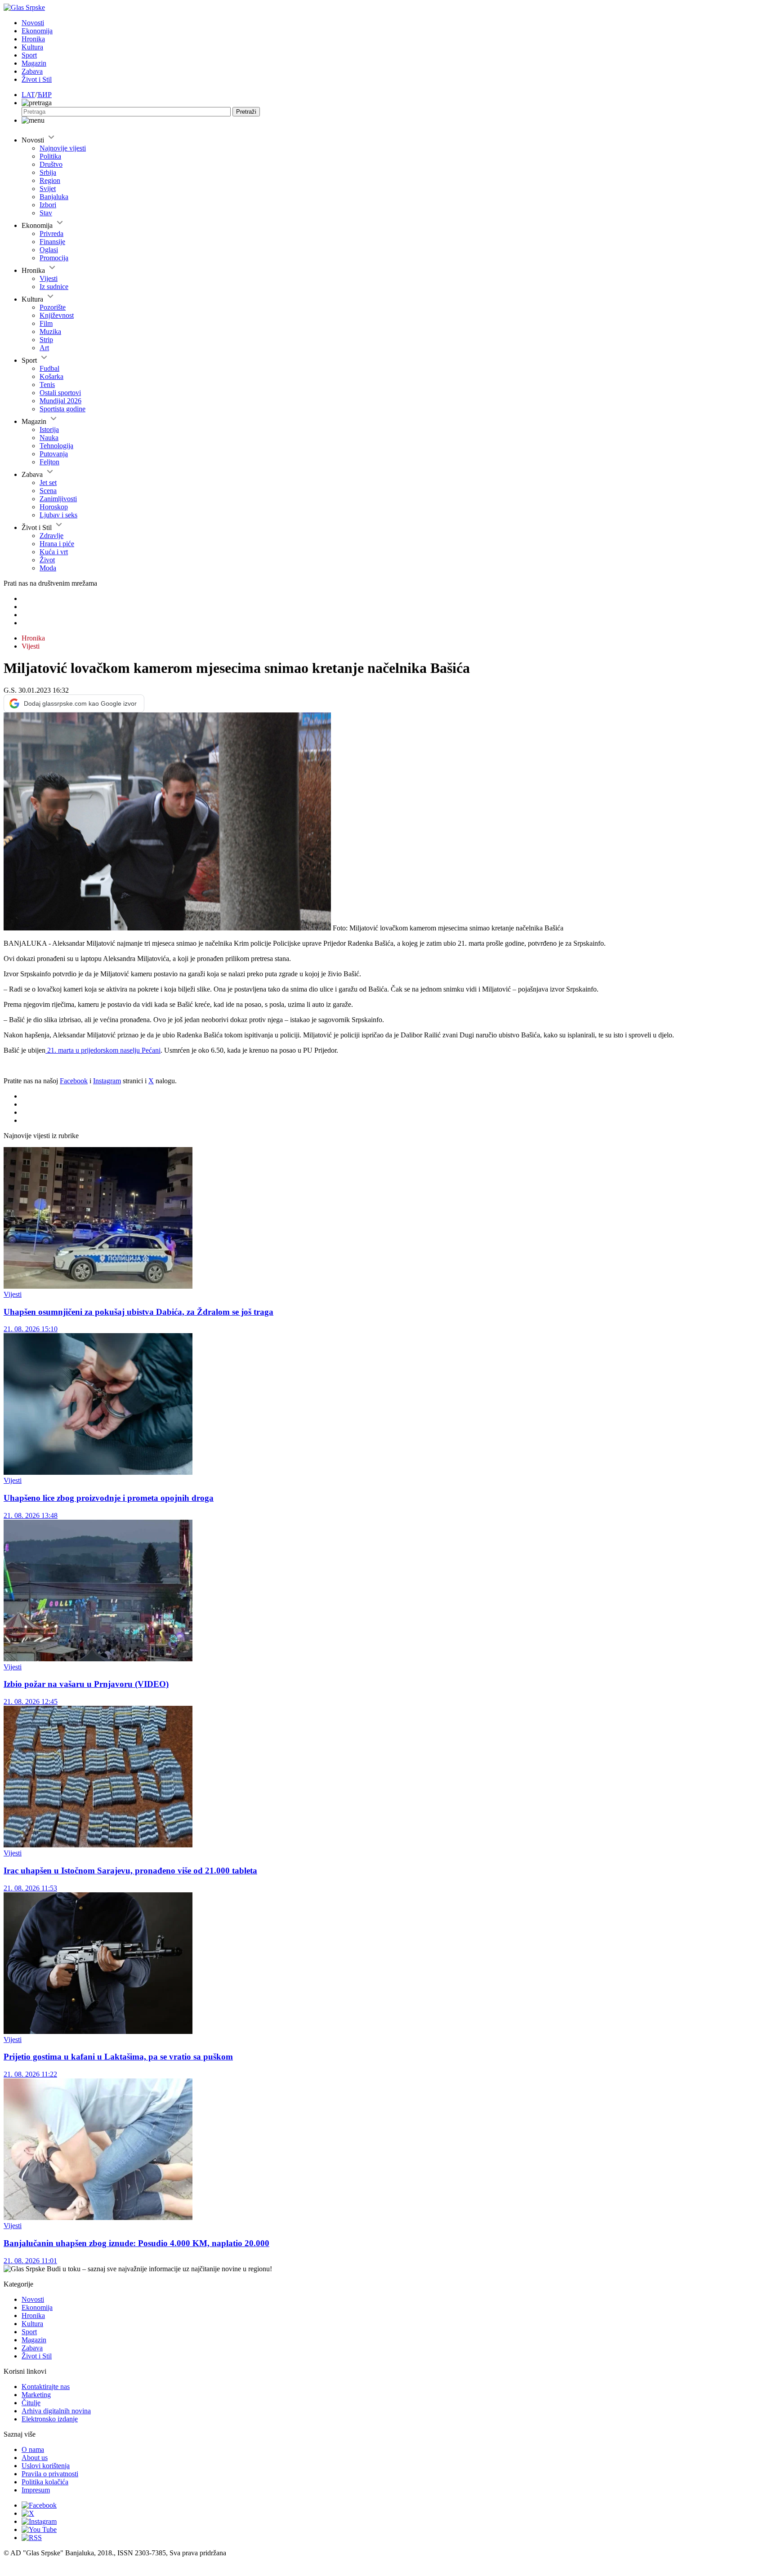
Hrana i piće (57, 544)
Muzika (50, 331)
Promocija (54, 258)
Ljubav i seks (58, 515)
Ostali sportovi (60, 393)
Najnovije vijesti (63, 148)
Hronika (33, 39)
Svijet (48, 189)
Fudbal (49, 368)
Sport (29, 55)
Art (44, 348)
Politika (50, 156)
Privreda (51, 234)
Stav (46, 213)
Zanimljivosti (58, 499)
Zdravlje (51, 536)
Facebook (74, 1081)
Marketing (36, 2395)
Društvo (51, 164)
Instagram (107, 1081)
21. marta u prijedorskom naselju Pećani (103, 1050)
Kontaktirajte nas (46, 2387)
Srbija (48, 172)
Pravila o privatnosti (50, 2474)
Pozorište (53, 307)
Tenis (47, 385)
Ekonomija (37, 31)
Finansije (52, 242)
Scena (48, 491)
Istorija (49, 429)
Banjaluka (54, 197)
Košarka (51, 376)
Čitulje (31, 2403)
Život (47, 560)
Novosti (33, 23)
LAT (28, 95)
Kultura (32, 47)
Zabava (32, 71)
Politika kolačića (45, 2482)
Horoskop (54, 507)
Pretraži (246, 112)
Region (50, 180)
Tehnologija (56, 446)
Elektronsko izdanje (50, 2419)
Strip (46, 340)
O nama (33, 2449)
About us (35, 2458)
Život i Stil (37, 79)
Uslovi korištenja (46, 2466)
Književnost (57, 315)
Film (46, 323)
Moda (48, 568)
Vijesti (49, 278)
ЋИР (44, 95)
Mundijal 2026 (60, 401)
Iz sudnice (54, 287)
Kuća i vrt (54, 552)
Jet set (48, 483)
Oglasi (49, 250)
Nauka (49, 438)
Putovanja (54, 454)
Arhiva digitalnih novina (56, 2411)
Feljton (49, 462)
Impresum (36, 2490)
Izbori (48, 205)
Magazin (34, 63)
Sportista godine (63, 409)
